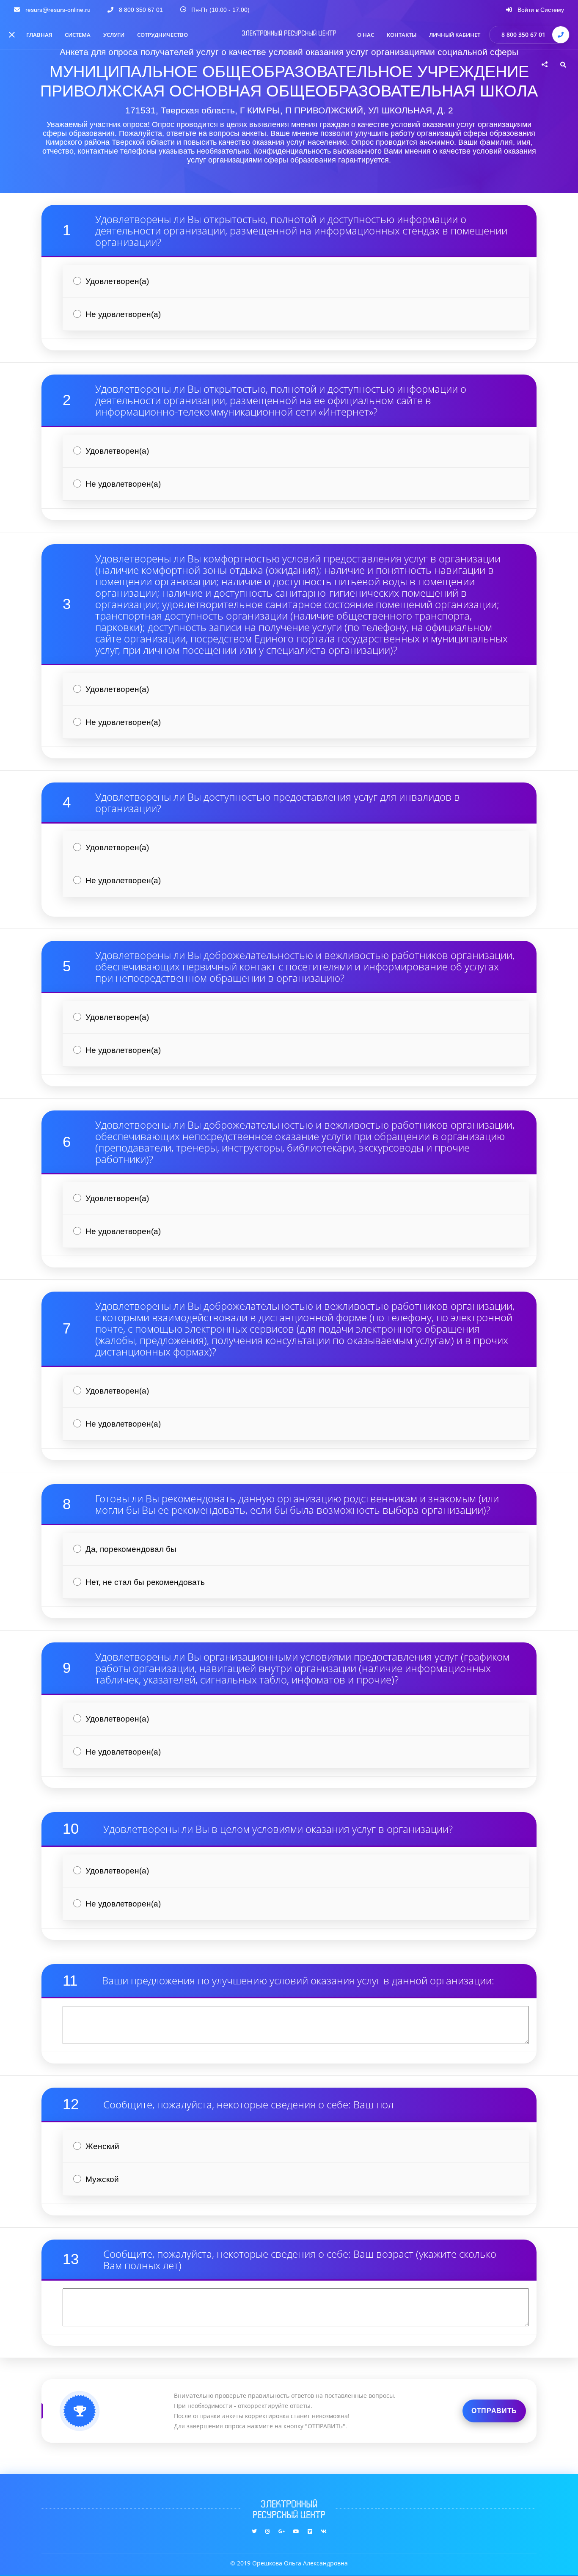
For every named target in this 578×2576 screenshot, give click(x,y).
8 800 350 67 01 (523, 34)
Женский (102, 2146)
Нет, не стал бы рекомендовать (145, 1582)
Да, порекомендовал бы (131, 1549)
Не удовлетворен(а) (123, 314)
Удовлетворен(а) (117, 281)
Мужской (102, 2179)
